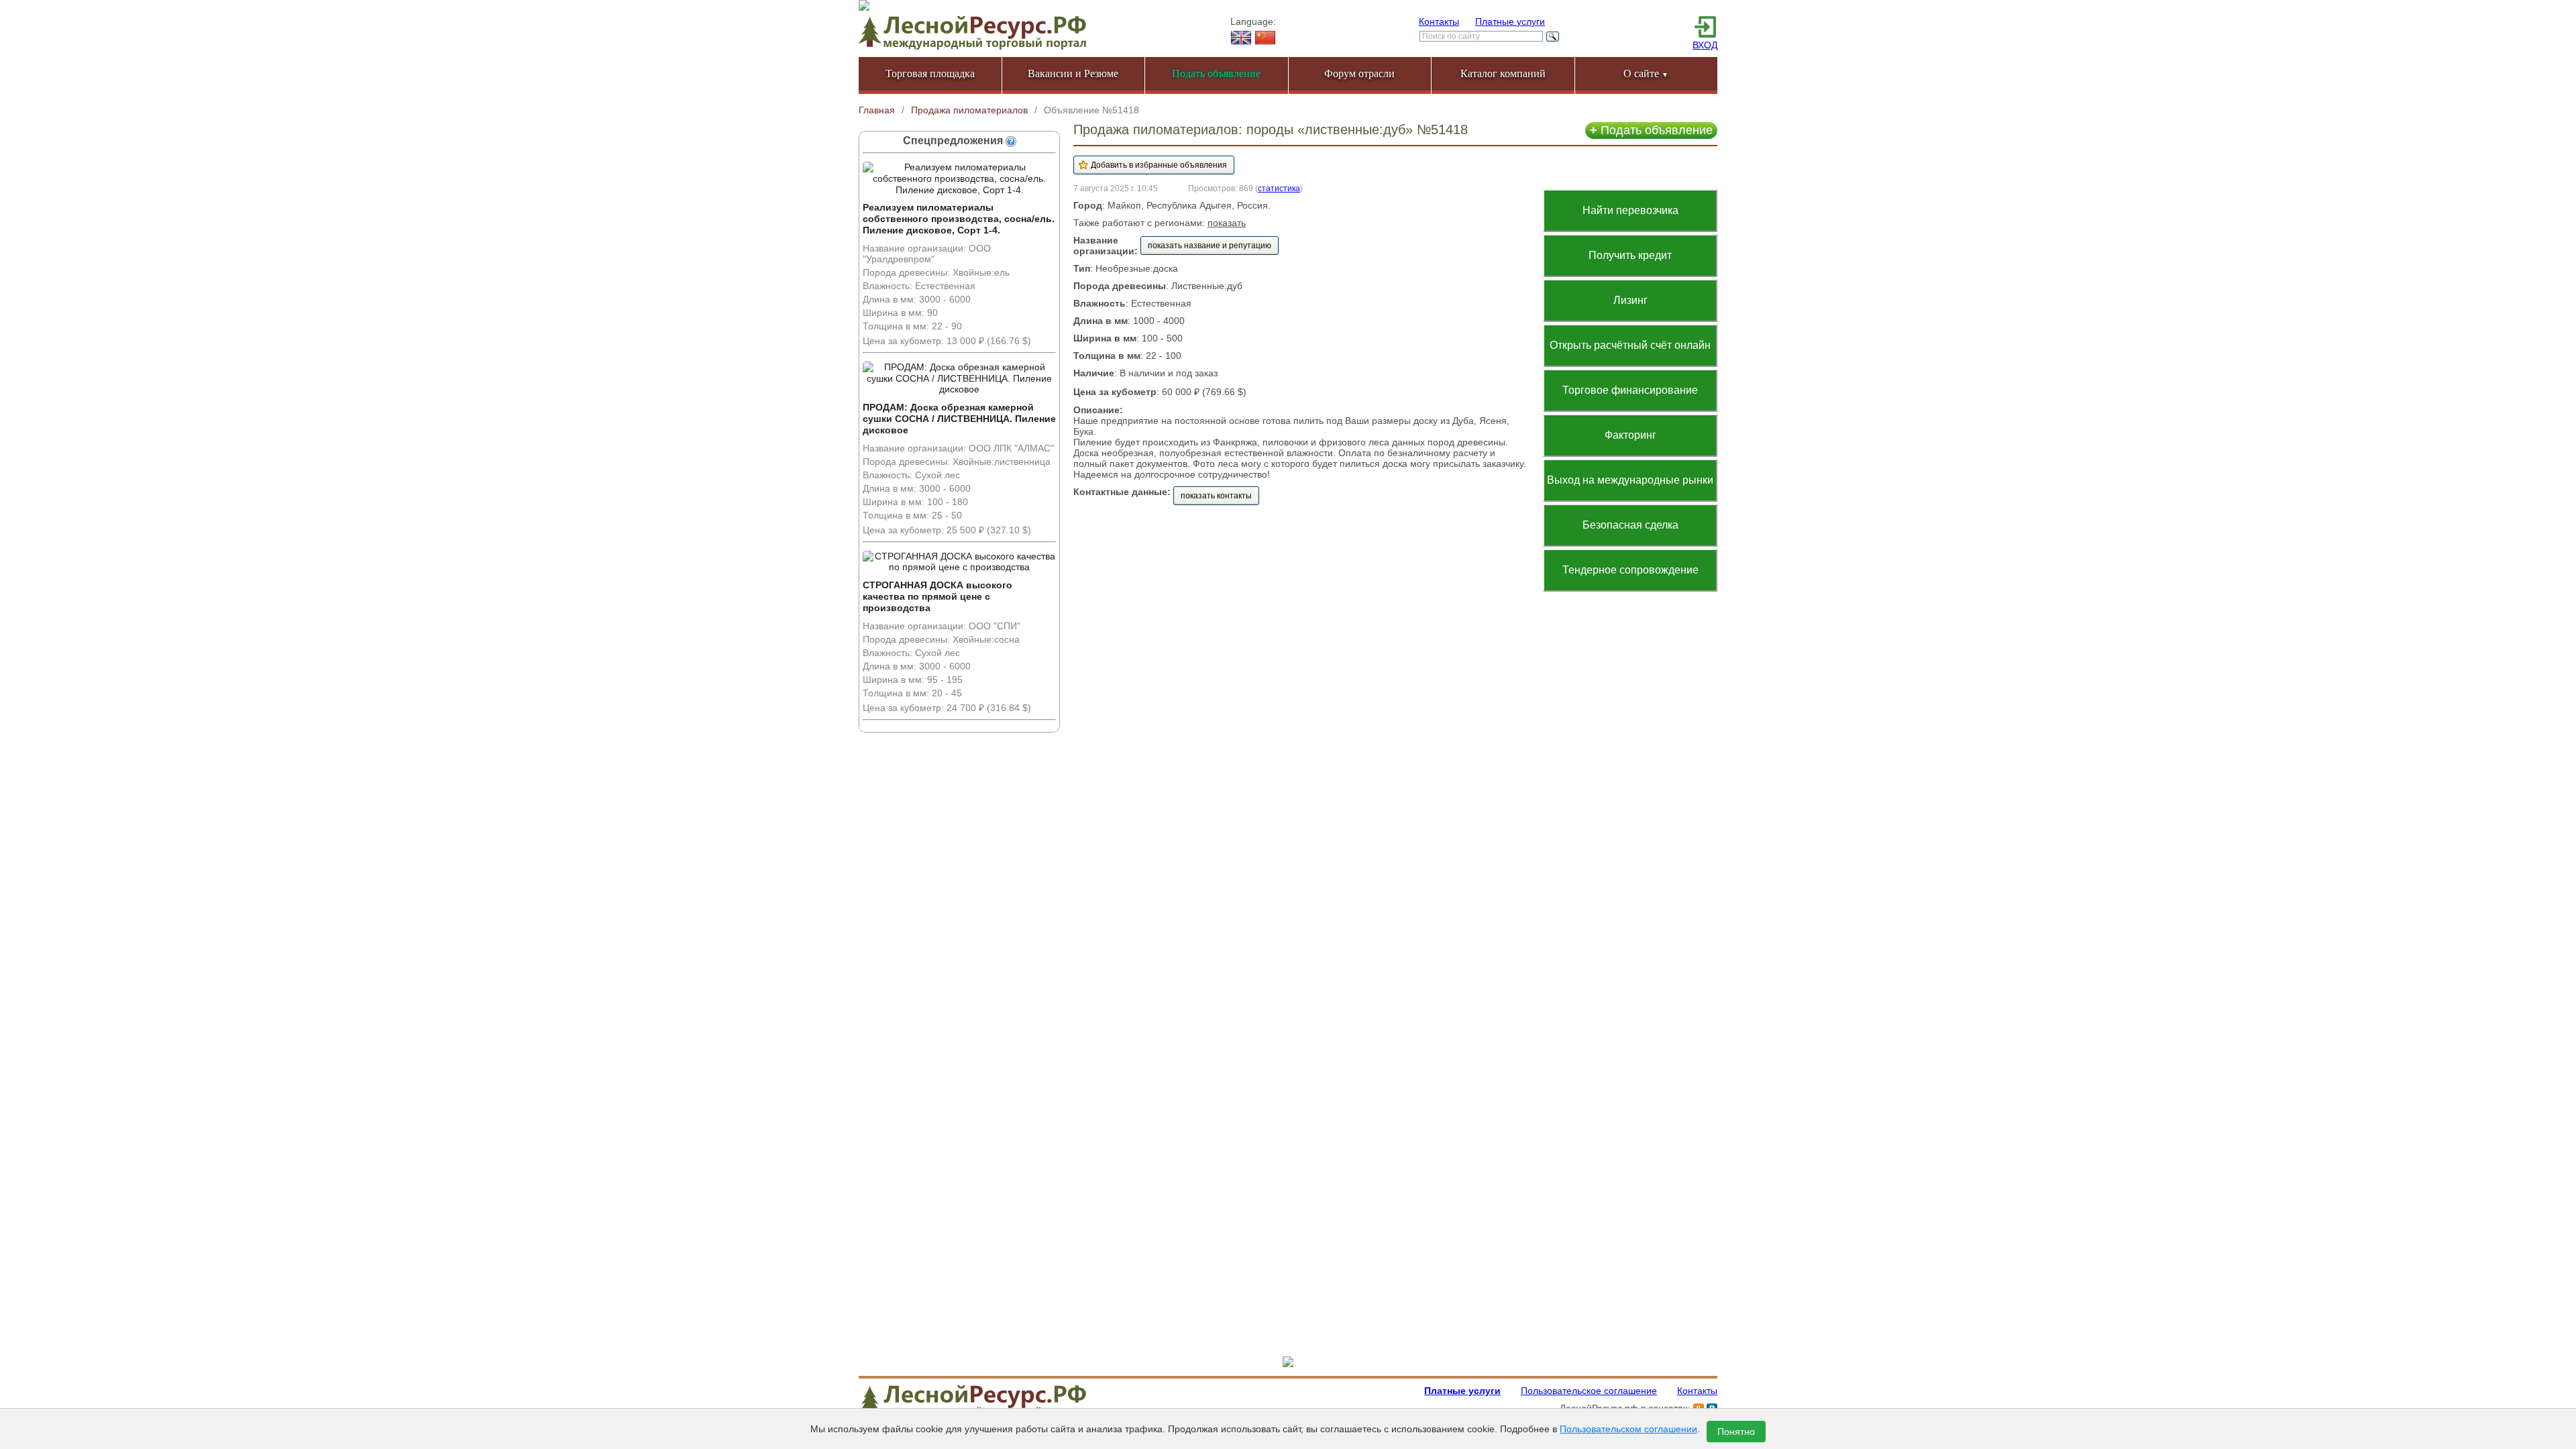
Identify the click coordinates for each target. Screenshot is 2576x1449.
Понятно (1736, 1432)
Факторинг (1630, 435)
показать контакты (1216, 496)
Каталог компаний (1503, 73)
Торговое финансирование (1630, 390)
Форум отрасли (1359, 73)
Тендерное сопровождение (1630, 570)
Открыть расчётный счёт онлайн (1630, 345)
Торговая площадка (930, 73)
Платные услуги (1510, 21)
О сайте (1646, 73)
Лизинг (1630, 300)
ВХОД (1705, 45)
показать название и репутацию (1210, 246)
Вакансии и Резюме (1073, 73)
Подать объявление (1651, 130)
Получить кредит (1630, 255)
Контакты (1439, 21)
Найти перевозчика (1630, 210)
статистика (1279, 188)
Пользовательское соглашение (1589, 1391)
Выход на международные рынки (1630, 480)
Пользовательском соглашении (1628, 1429)
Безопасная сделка (1630, 525)
